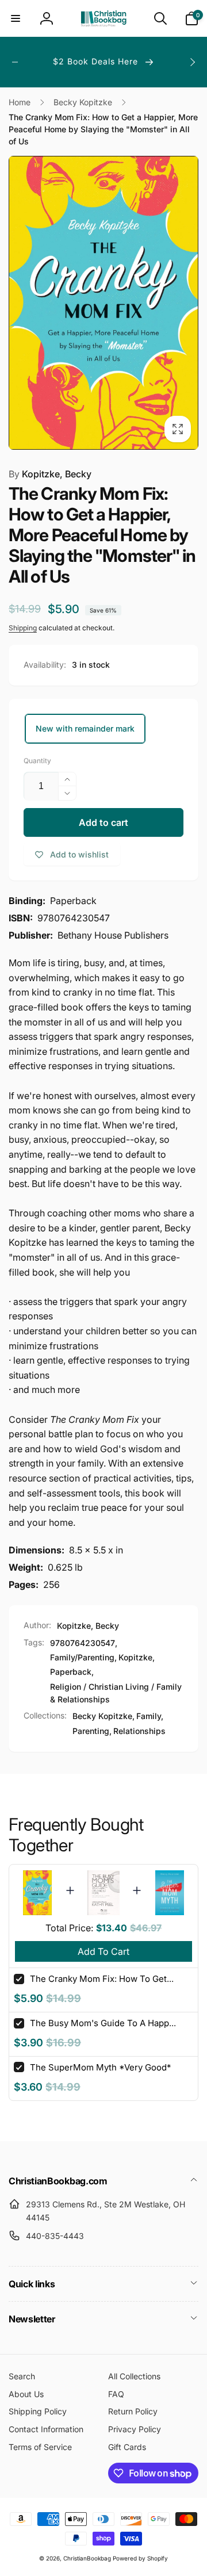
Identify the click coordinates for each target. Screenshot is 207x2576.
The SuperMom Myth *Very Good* (100, 2067)
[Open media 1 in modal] (103, 303)
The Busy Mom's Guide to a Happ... (103, 2023)
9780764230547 (83, 1643)
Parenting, (92, 1731)
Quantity (37, 761)
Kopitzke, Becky (50, 474)
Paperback (71, 1672)
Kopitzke (135, 1657)
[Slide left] (15, 62)
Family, (150, 1716)
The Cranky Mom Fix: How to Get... (102, 1979)
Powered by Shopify (140, 2558)
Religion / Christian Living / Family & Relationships (116, 1693)
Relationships (139, 1731)
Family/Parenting (82, 1657)
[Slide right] (192, 62)
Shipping (23, 628)
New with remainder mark (85, 728)
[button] (16, 18)
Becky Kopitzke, (103, 1716)
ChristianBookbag (87, 2558)
